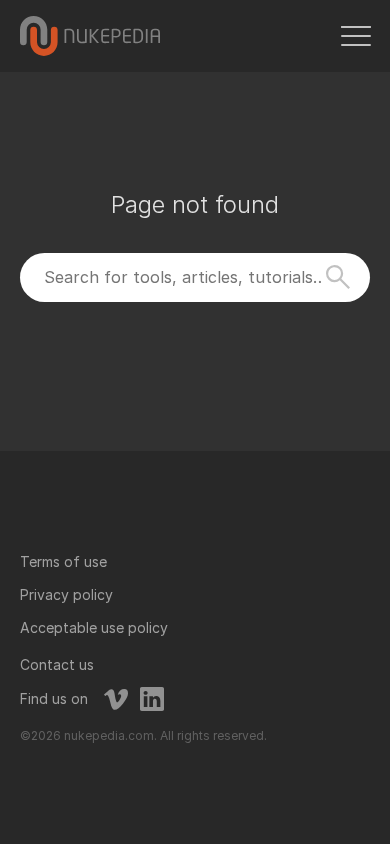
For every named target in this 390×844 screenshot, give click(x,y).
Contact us (57, 664)
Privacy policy (66, 594)
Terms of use (63, 561)
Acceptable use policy (94, 627)
